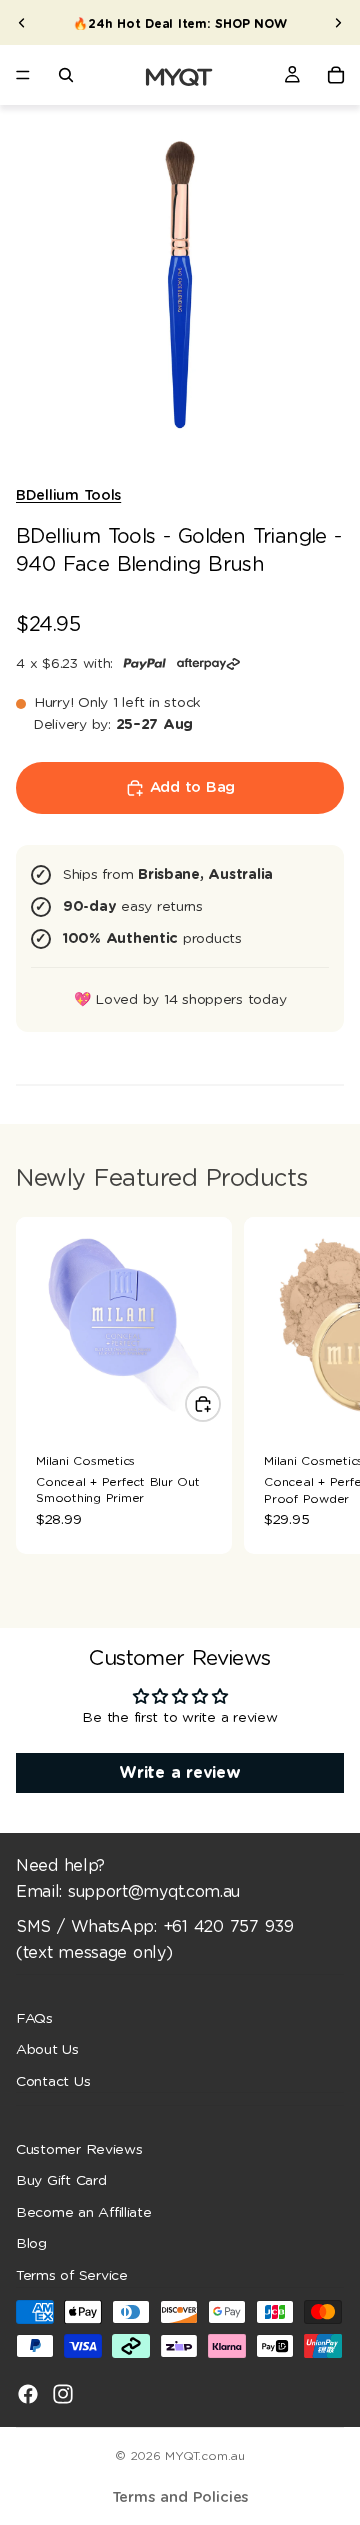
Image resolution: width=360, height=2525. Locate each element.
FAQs (34, 2018)
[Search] (66, 75)
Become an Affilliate (84, 2212)
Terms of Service (72, 2276)
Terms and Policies (180, 2497)
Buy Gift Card (61, 2181)
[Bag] (336, 75)
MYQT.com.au (204, 2456)
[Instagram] (63, 2393)
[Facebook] (28, 2393)
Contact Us (53, 2081)
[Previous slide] (22, 23)
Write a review (179, 1773)
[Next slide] (338, 23)
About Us (47, 2050)
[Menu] (23, 75)
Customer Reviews (79, 2149)
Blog (31, 2244)
